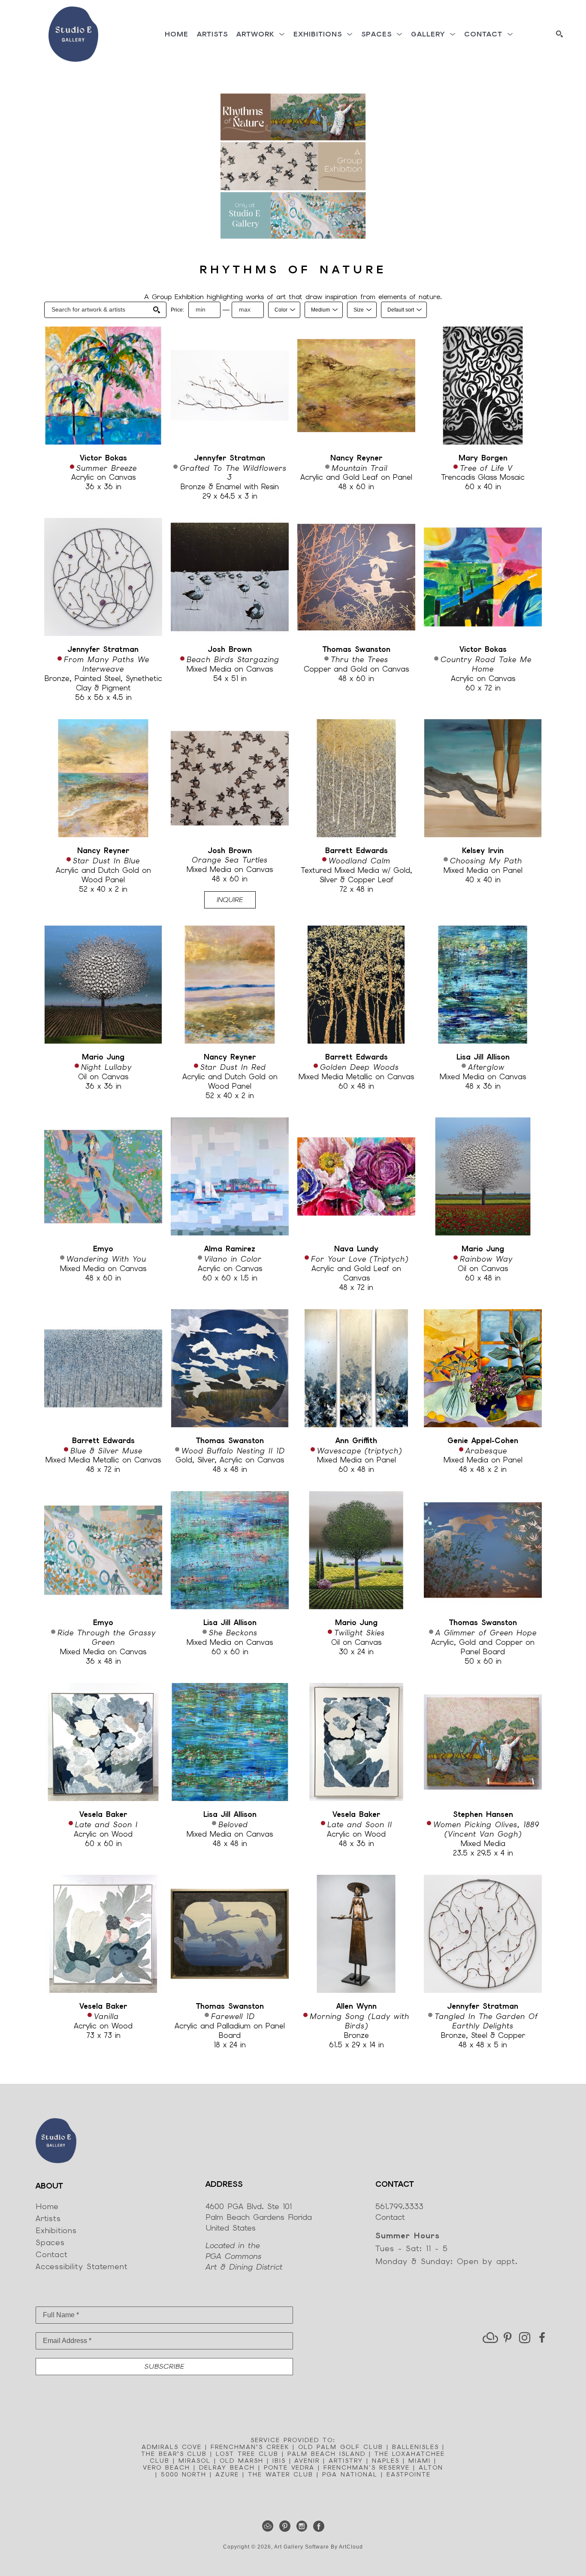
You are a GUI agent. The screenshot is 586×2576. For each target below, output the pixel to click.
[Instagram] (303, 2526)
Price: (177, 310)
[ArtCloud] (269, 2526)
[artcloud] (490, 2338)
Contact (390, 2217)
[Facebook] (319, 2526)
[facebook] (542, 2338)
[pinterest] (507, 2338)
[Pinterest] (286, 2526)
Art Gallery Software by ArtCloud (319, 2547)
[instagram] (525, 2338)
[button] (261, 34)
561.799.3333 (399, 2206)
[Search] (559, 34)
